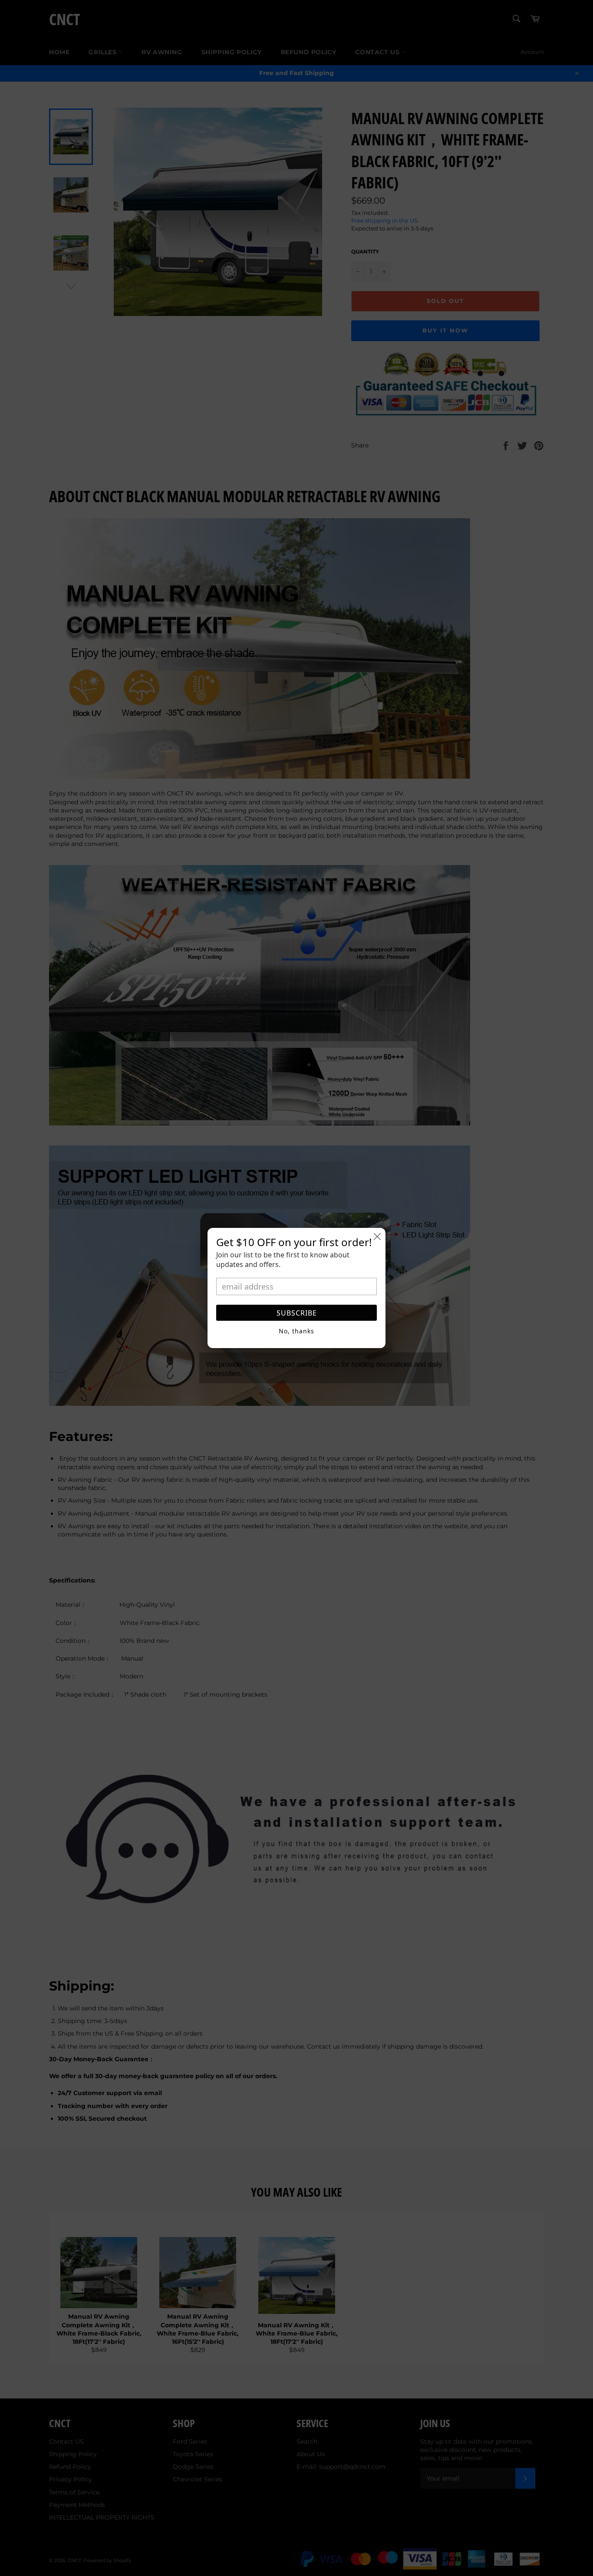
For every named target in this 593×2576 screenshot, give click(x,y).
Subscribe (297, 1313)
